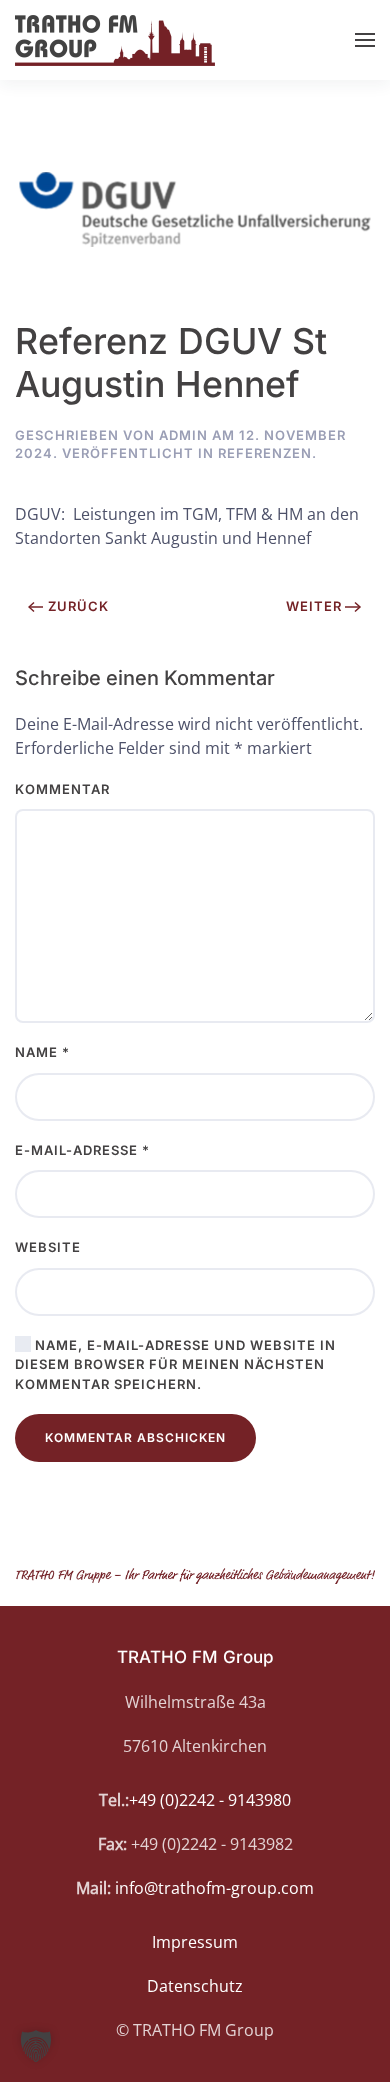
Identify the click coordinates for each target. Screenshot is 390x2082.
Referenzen (265, 453)
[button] (365, 40)
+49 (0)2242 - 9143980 (210, 1800)
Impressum (195, 1942)
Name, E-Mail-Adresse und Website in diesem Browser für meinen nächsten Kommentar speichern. (175, 1364)
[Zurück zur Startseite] (115, 40)
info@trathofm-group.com (214, 1888)
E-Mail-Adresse (82, 1150)
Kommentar (62, 789)
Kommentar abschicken (135, 1437)
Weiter (314, 606)
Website (48, 1247)
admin (183, 435)
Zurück (78, 606)
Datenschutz (195, 1986)
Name (42, 1052)
